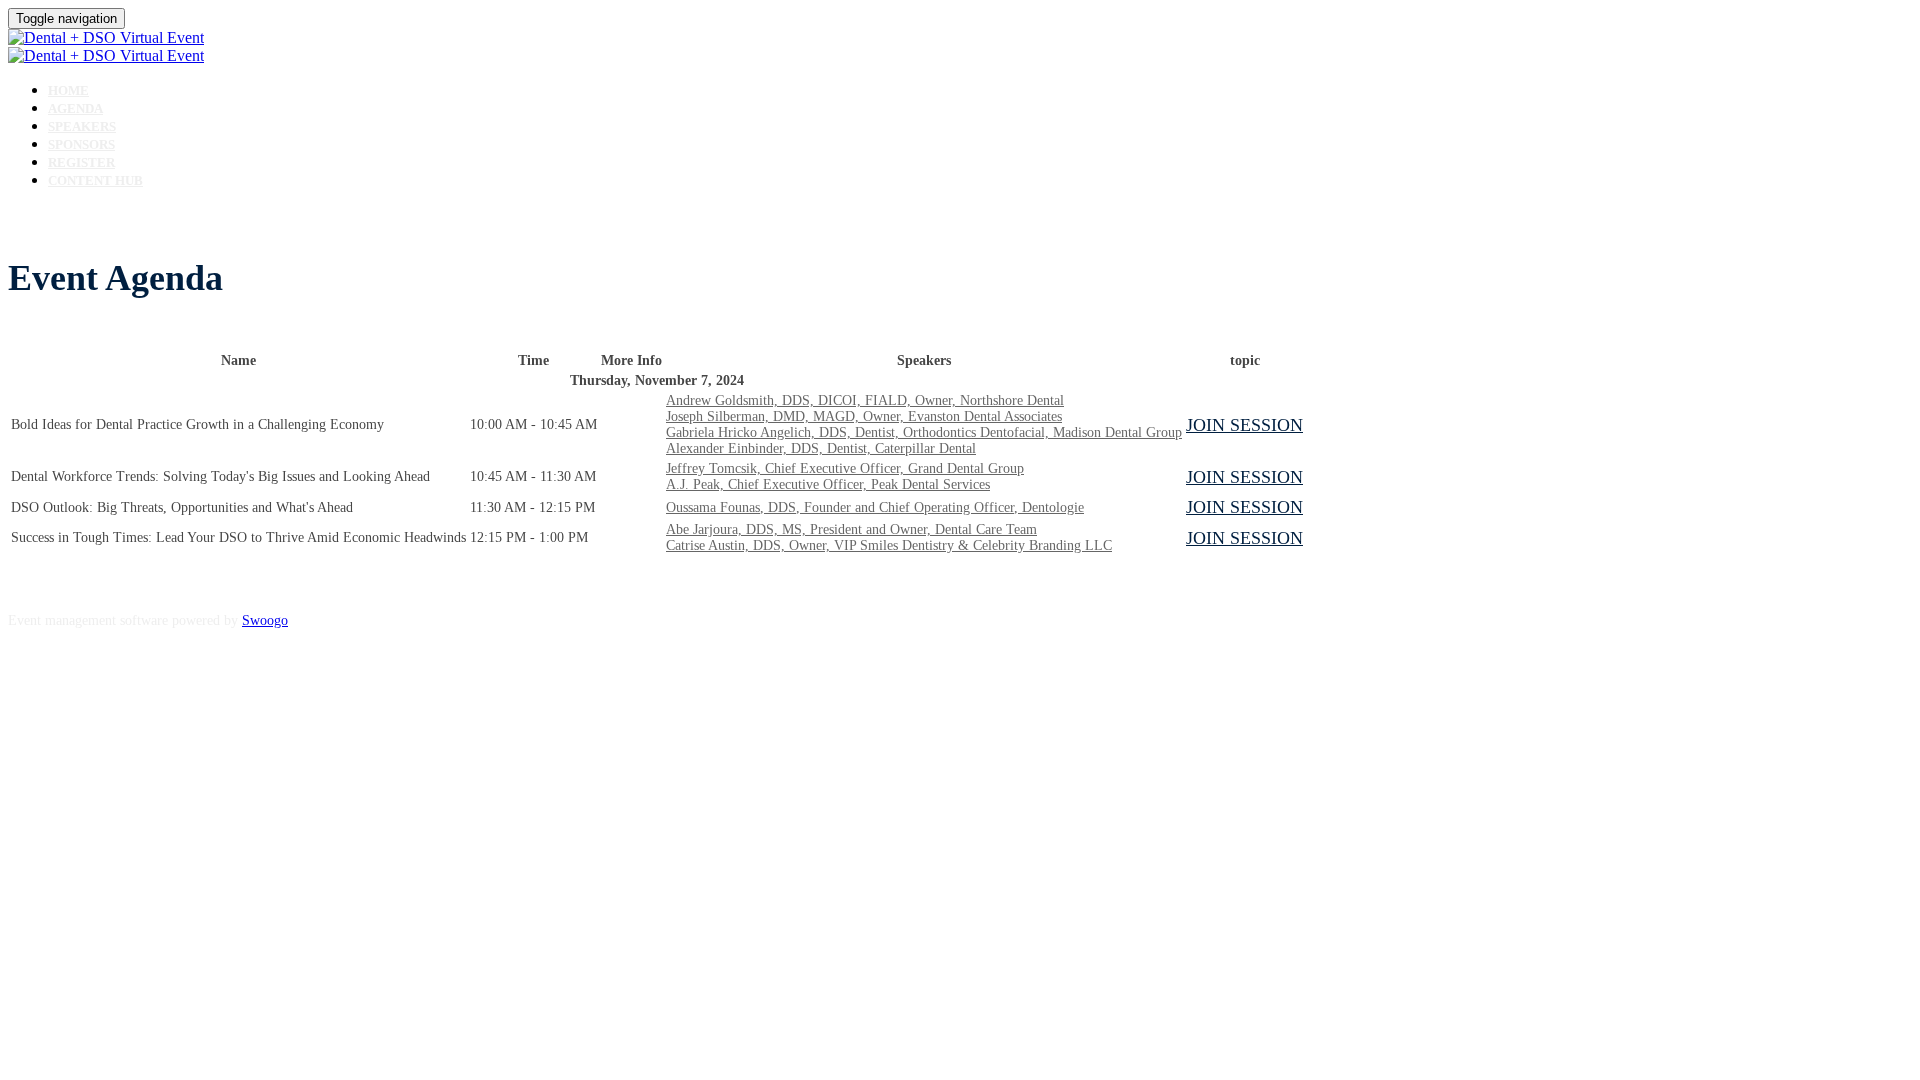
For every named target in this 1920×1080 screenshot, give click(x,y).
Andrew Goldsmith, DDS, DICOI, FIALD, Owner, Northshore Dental (865, 400)
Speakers (82, 126)
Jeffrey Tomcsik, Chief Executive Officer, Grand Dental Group (845, 468)
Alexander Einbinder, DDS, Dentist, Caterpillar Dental (821, 448)
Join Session (1244, 425)
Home (68, 90)
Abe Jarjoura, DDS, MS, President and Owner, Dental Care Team (851, 529)
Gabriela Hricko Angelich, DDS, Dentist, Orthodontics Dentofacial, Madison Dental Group (924, 432)
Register (81, 162)
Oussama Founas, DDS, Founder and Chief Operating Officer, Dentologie (875, 507)
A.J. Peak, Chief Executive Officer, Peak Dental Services (828, 484)
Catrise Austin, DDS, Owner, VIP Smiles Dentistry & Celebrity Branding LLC (889, 545)
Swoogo (265, 620)
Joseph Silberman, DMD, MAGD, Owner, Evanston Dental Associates (864, 416)
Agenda (75, 108)
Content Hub (95, 180)
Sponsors (81, 144)
